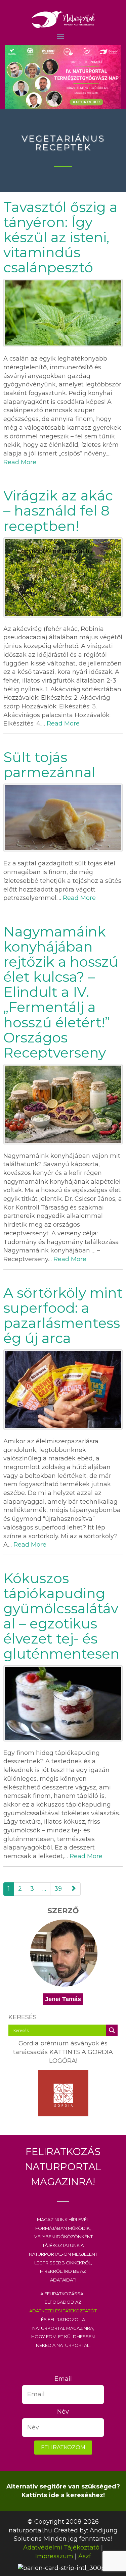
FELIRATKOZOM (63, 2447)
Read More (20, 462)
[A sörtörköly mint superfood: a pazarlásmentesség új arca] (63, 1390)
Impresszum (54, 2556)
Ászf (85, 2556)
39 (58, 1889)
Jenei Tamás (63, 1999)
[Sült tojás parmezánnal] (63, 818)
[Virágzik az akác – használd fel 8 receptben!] (63, 577)
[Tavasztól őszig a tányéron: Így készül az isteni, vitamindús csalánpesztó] (63, 313)
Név (63, 2412)
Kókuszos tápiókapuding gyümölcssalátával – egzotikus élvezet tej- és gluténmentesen (61, 1616)
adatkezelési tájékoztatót (63, 2310)
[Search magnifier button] (112, 2030)
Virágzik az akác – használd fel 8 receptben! (58, 511)
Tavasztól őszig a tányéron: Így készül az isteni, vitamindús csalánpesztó (60, 237)
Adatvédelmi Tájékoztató (61, 2547)
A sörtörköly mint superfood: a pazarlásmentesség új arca (63, 1315)
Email (63, 2379)
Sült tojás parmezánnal (49, 765)
